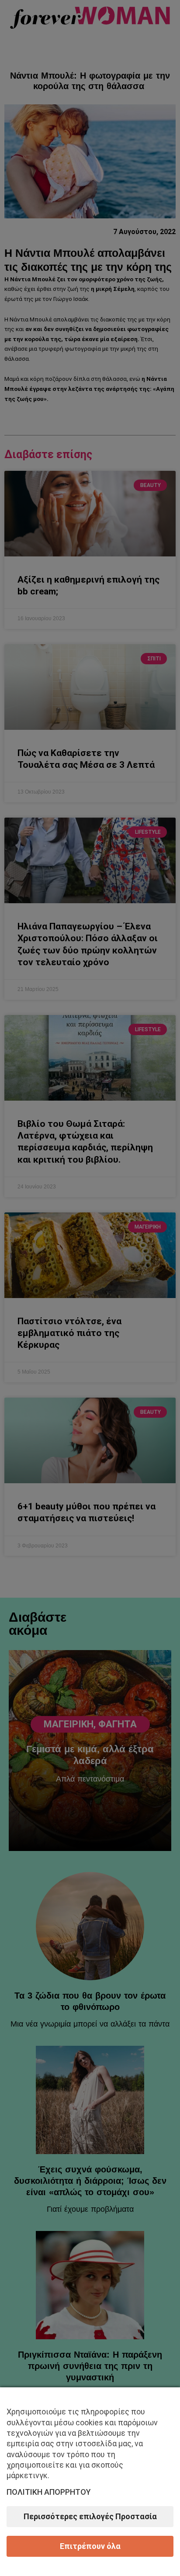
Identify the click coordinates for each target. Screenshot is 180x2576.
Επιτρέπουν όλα (90, 2546)
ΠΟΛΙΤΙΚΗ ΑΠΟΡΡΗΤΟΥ (49, 2492)
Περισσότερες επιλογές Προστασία (90, 2516)
